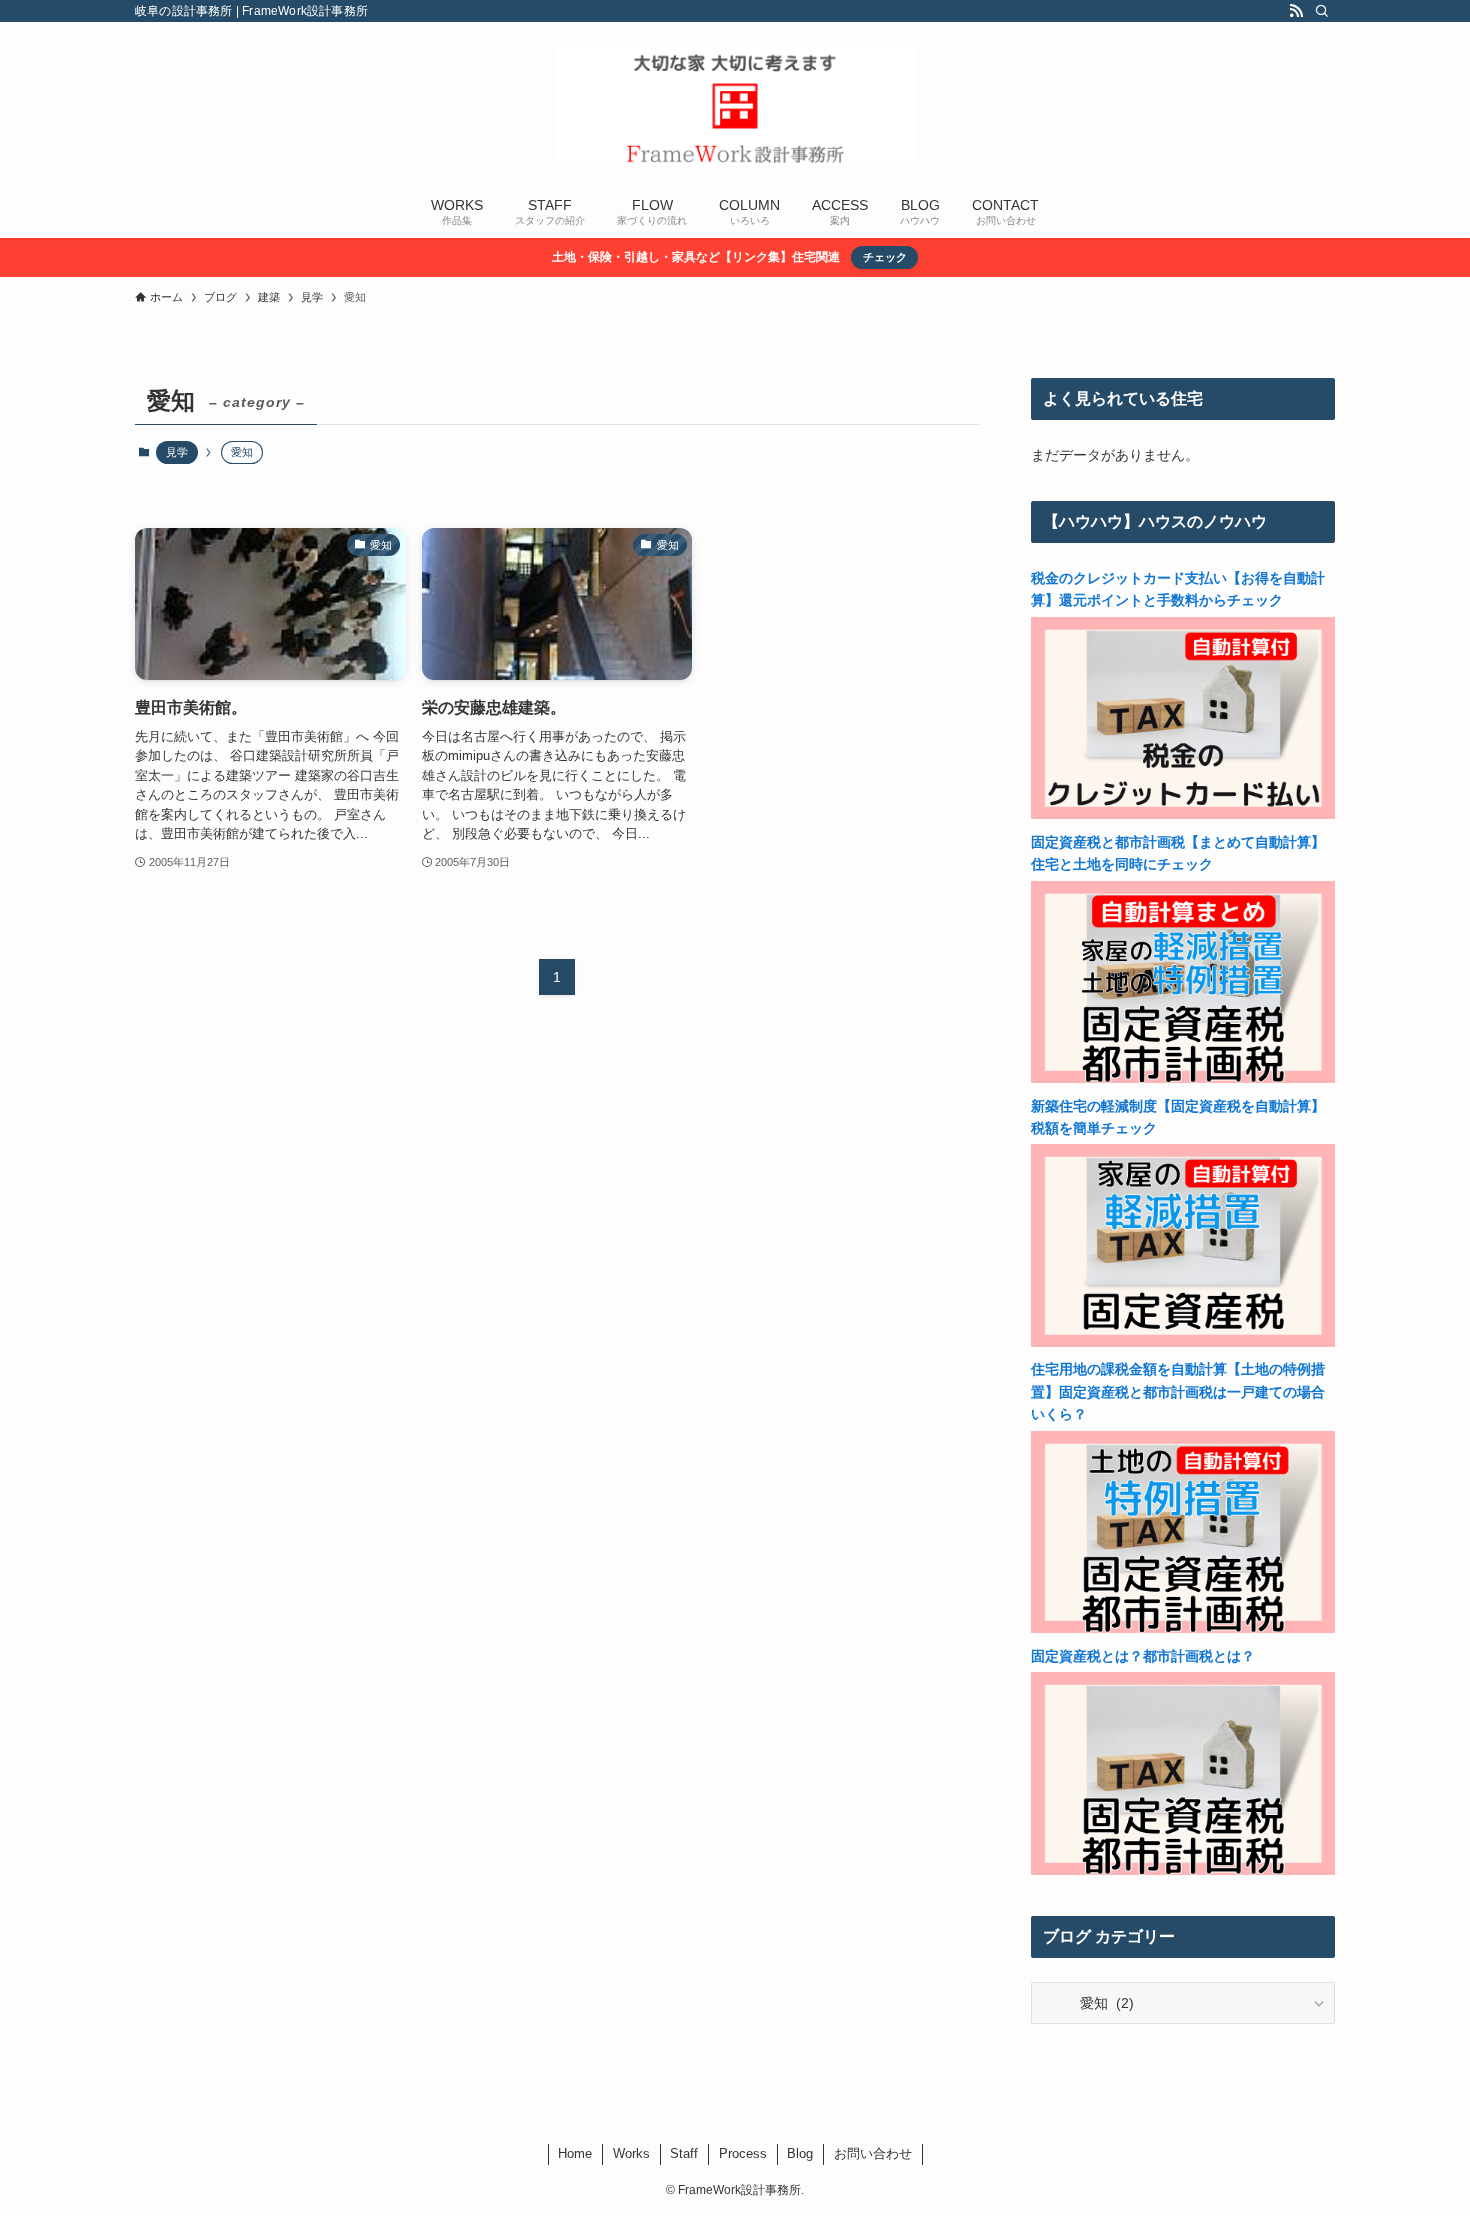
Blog (800, 2153)
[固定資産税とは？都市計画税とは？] (1183, 1870)
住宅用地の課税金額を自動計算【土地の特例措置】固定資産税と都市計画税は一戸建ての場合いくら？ (1178, 1391)
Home (575, 2153)
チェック (885, 257)
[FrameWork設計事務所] (735, 106)
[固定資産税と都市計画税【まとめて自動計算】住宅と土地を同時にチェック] (1183, 1078)
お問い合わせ (873, 2153)
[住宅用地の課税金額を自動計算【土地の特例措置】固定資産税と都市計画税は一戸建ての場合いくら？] (1183, 1628)
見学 (177, 452)
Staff (684, 2153)
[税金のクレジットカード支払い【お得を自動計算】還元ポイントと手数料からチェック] (1183, 814)
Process (743, 2153)
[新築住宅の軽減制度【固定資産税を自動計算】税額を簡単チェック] (1183, 1342)
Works (631, 2153)
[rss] (1296, 11)
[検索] (1322, 11)
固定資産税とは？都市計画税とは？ (1143, 1656)
